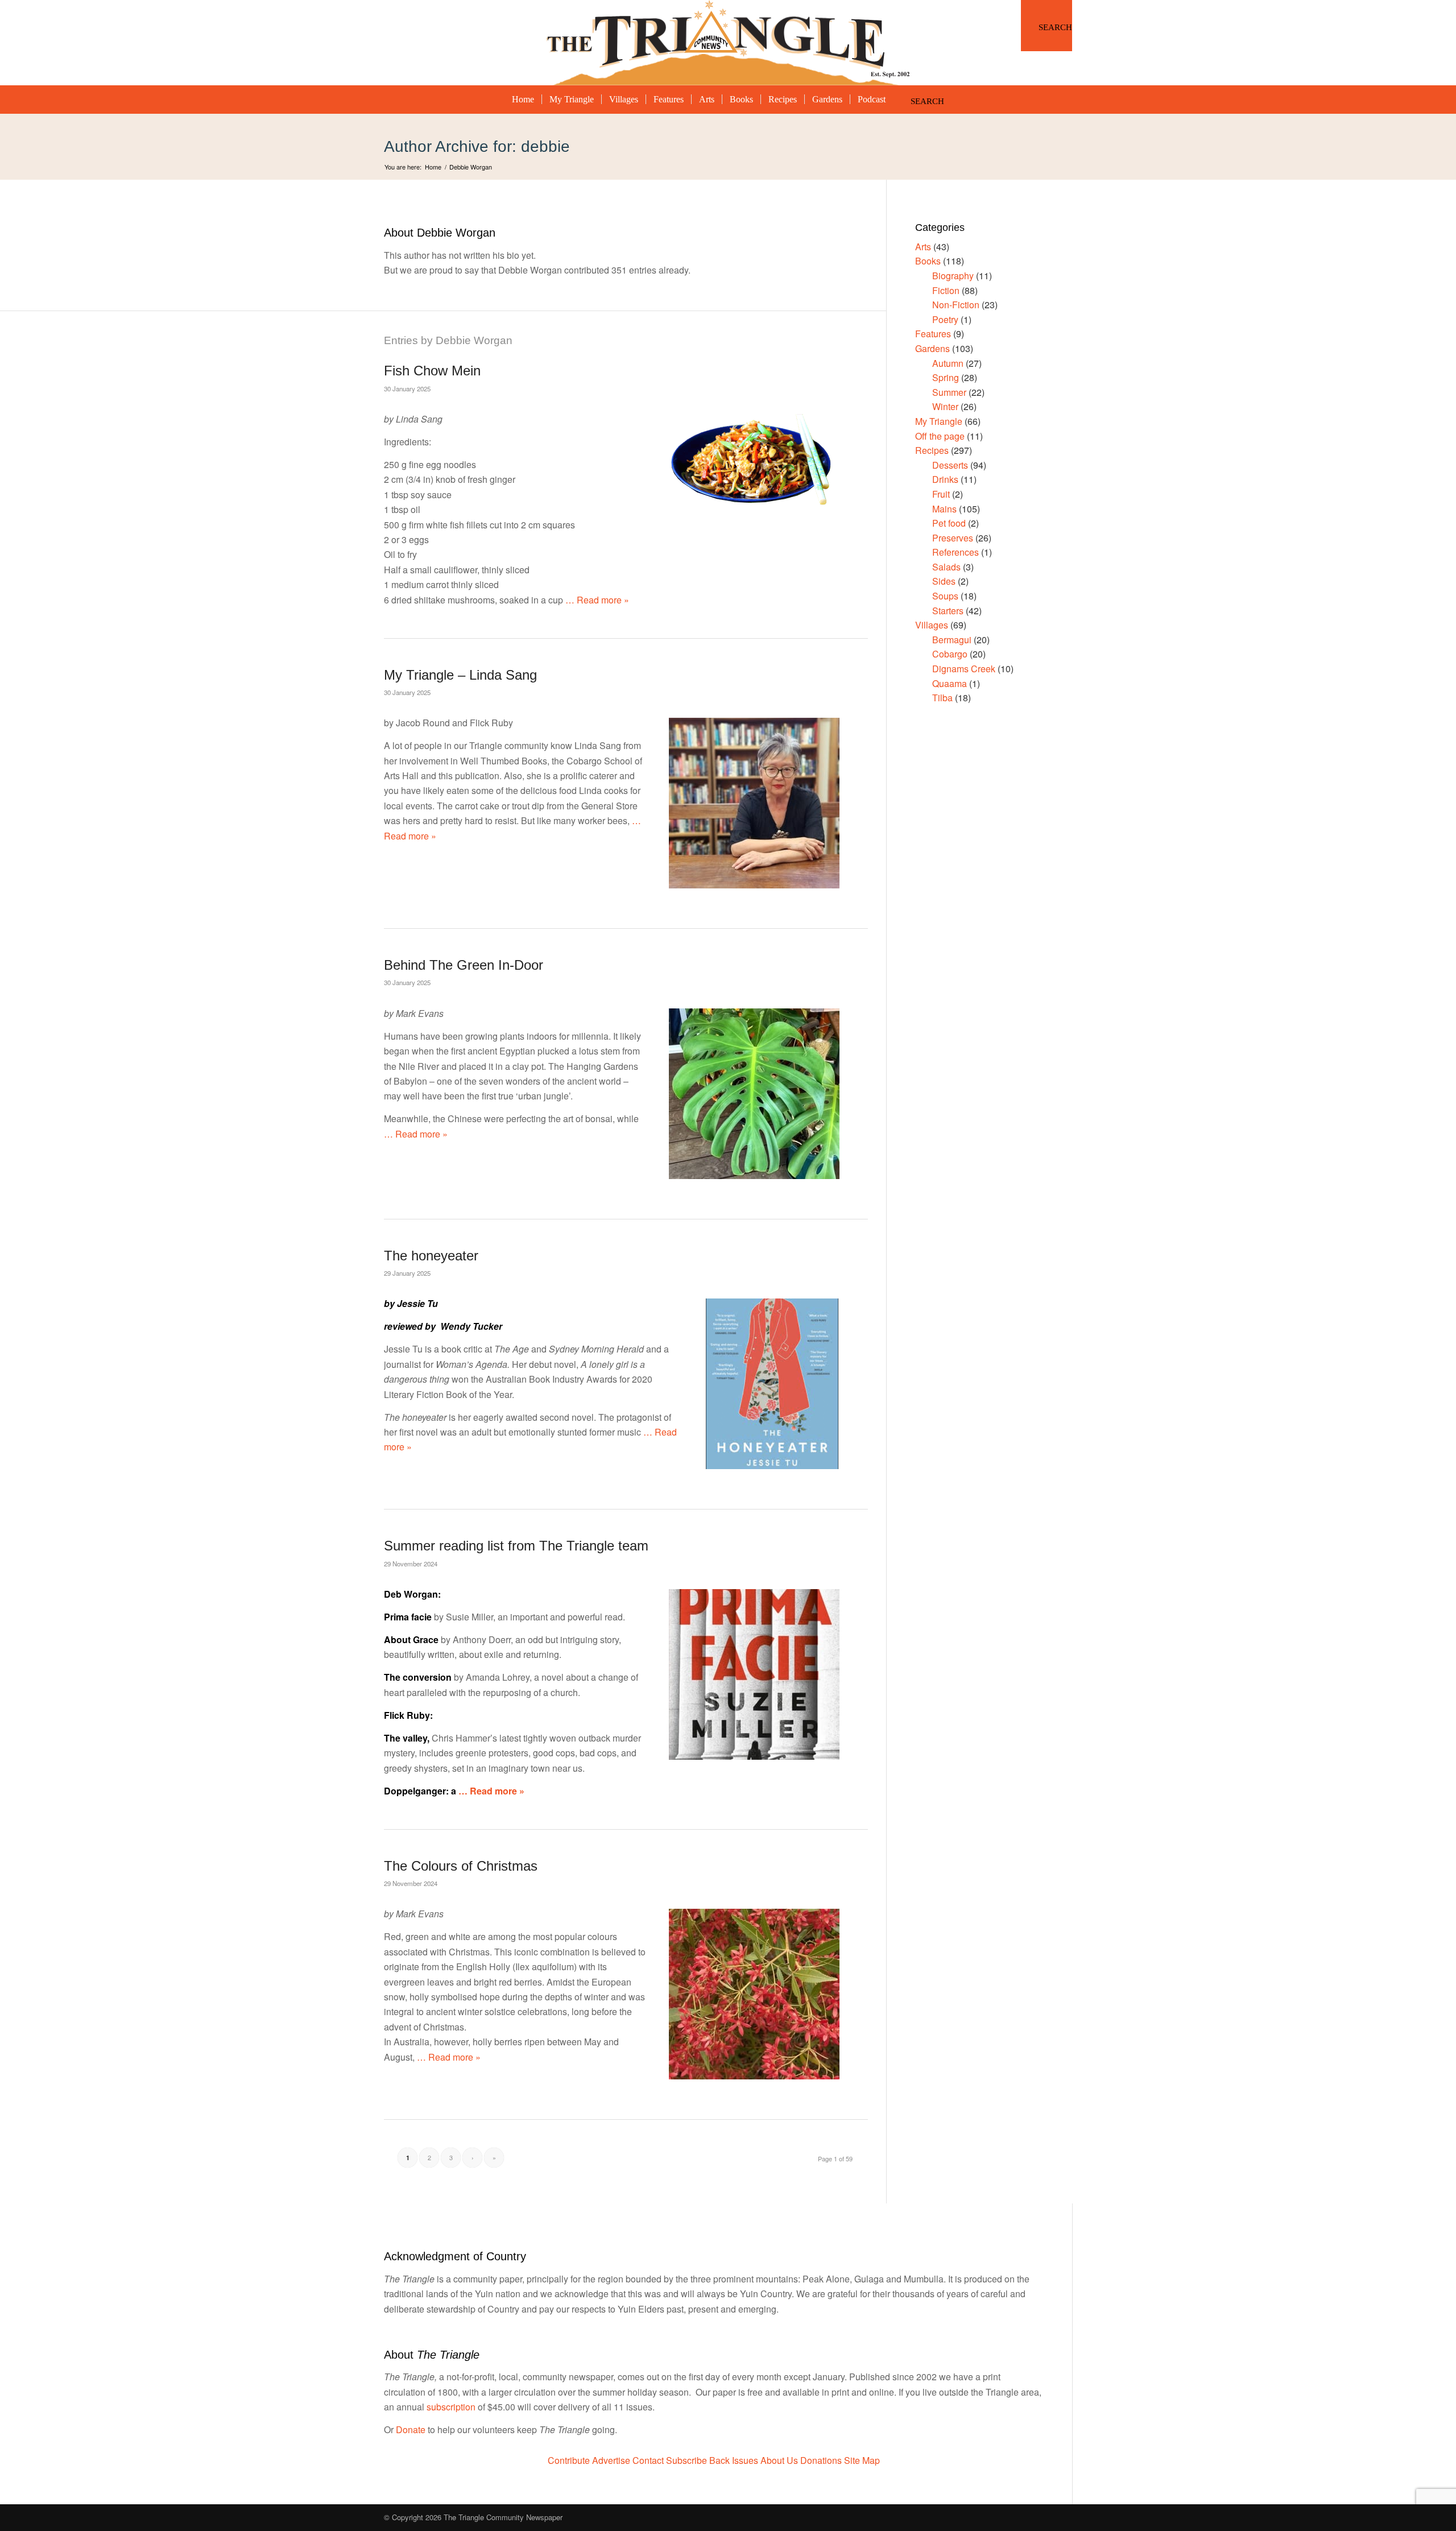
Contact (648, 2460)
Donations (821, 2460)
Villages (932, 625)
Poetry (945, 319)
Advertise (611, 2460)
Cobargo (950, 654)
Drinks (945, 479)
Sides (944, 581)
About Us (779, 2460)
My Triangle (939, 421)
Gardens (932, 348)
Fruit (941, 494)
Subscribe (686, 2460)
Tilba (942, 698)
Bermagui (952, 640)
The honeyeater (431, 1256)
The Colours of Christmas (461, 1866)
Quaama (950, 683)
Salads (946, 567)
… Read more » (596, 600)
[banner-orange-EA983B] (728, 43)
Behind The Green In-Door (464, 965)
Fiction (946, 290)
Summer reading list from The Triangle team (516, 1546)
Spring (946, 377)
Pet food (949, 523)
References (955, 552)
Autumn (948, 363)
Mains (944, 509)
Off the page (940, 436)
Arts (923, 247)
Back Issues (734, 2460)
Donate (411, 2429)
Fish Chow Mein (432, 371)
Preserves (953, 538)
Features (933, 334)
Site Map (862, 2460)
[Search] (1046, 26)
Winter (945, 406)
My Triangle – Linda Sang (460, 675)
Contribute (569, 2460)
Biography (953, 276)
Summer (949, 392)
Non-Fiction (956, 305)
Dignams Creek (964, 669)
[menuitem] (1046, 26)
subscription (451, 2407)
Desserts (950, 465)
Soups (945, 596)
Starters (948, 611)
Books (928, 261)
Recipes (932, 450)
